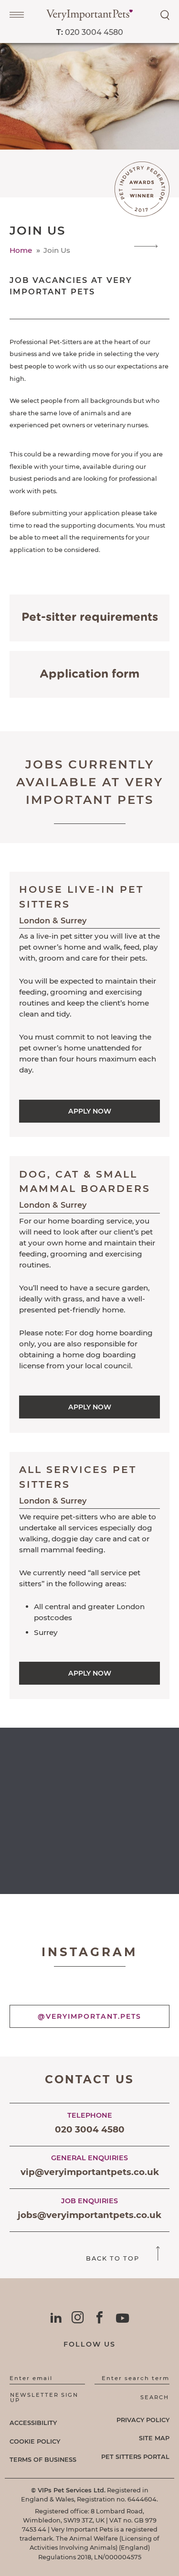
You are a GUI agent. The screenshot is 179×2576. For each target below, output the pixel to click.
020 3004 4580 (90, 32)
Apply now (90, 1111)
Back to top (114, 2258)
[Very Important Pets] (89, 18)
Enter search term (136, 2378)
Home (22, 250)
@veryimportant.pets (89, 2016)
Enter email (31, 2378)
